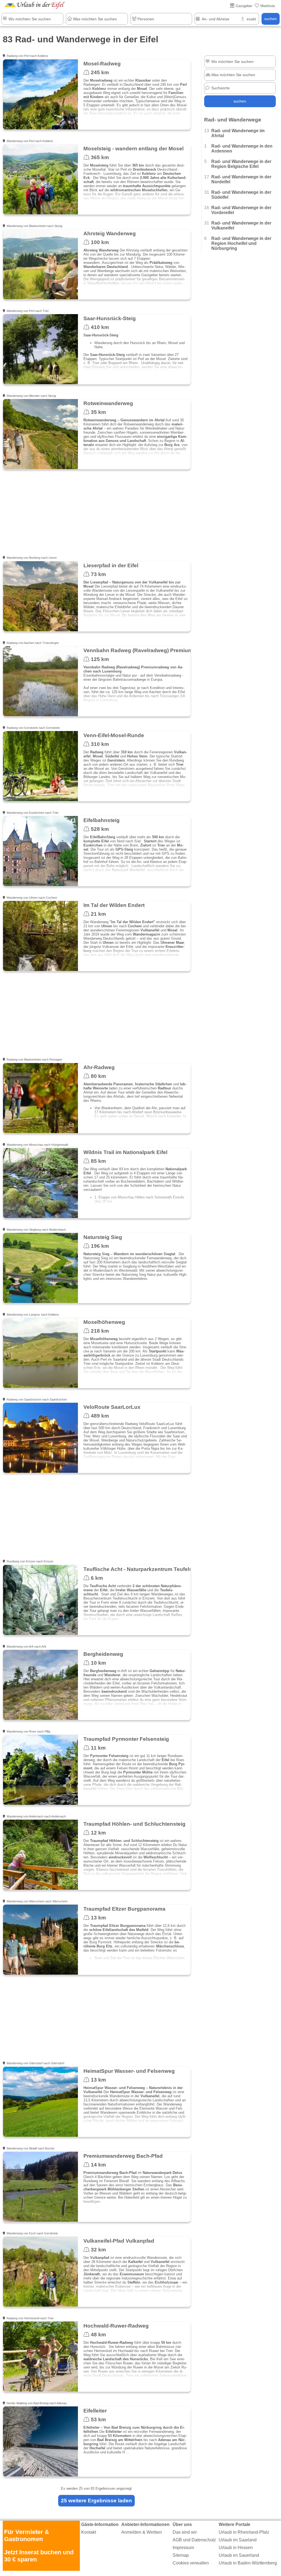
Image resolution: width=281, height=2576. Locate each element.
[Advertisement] (96, 516)
